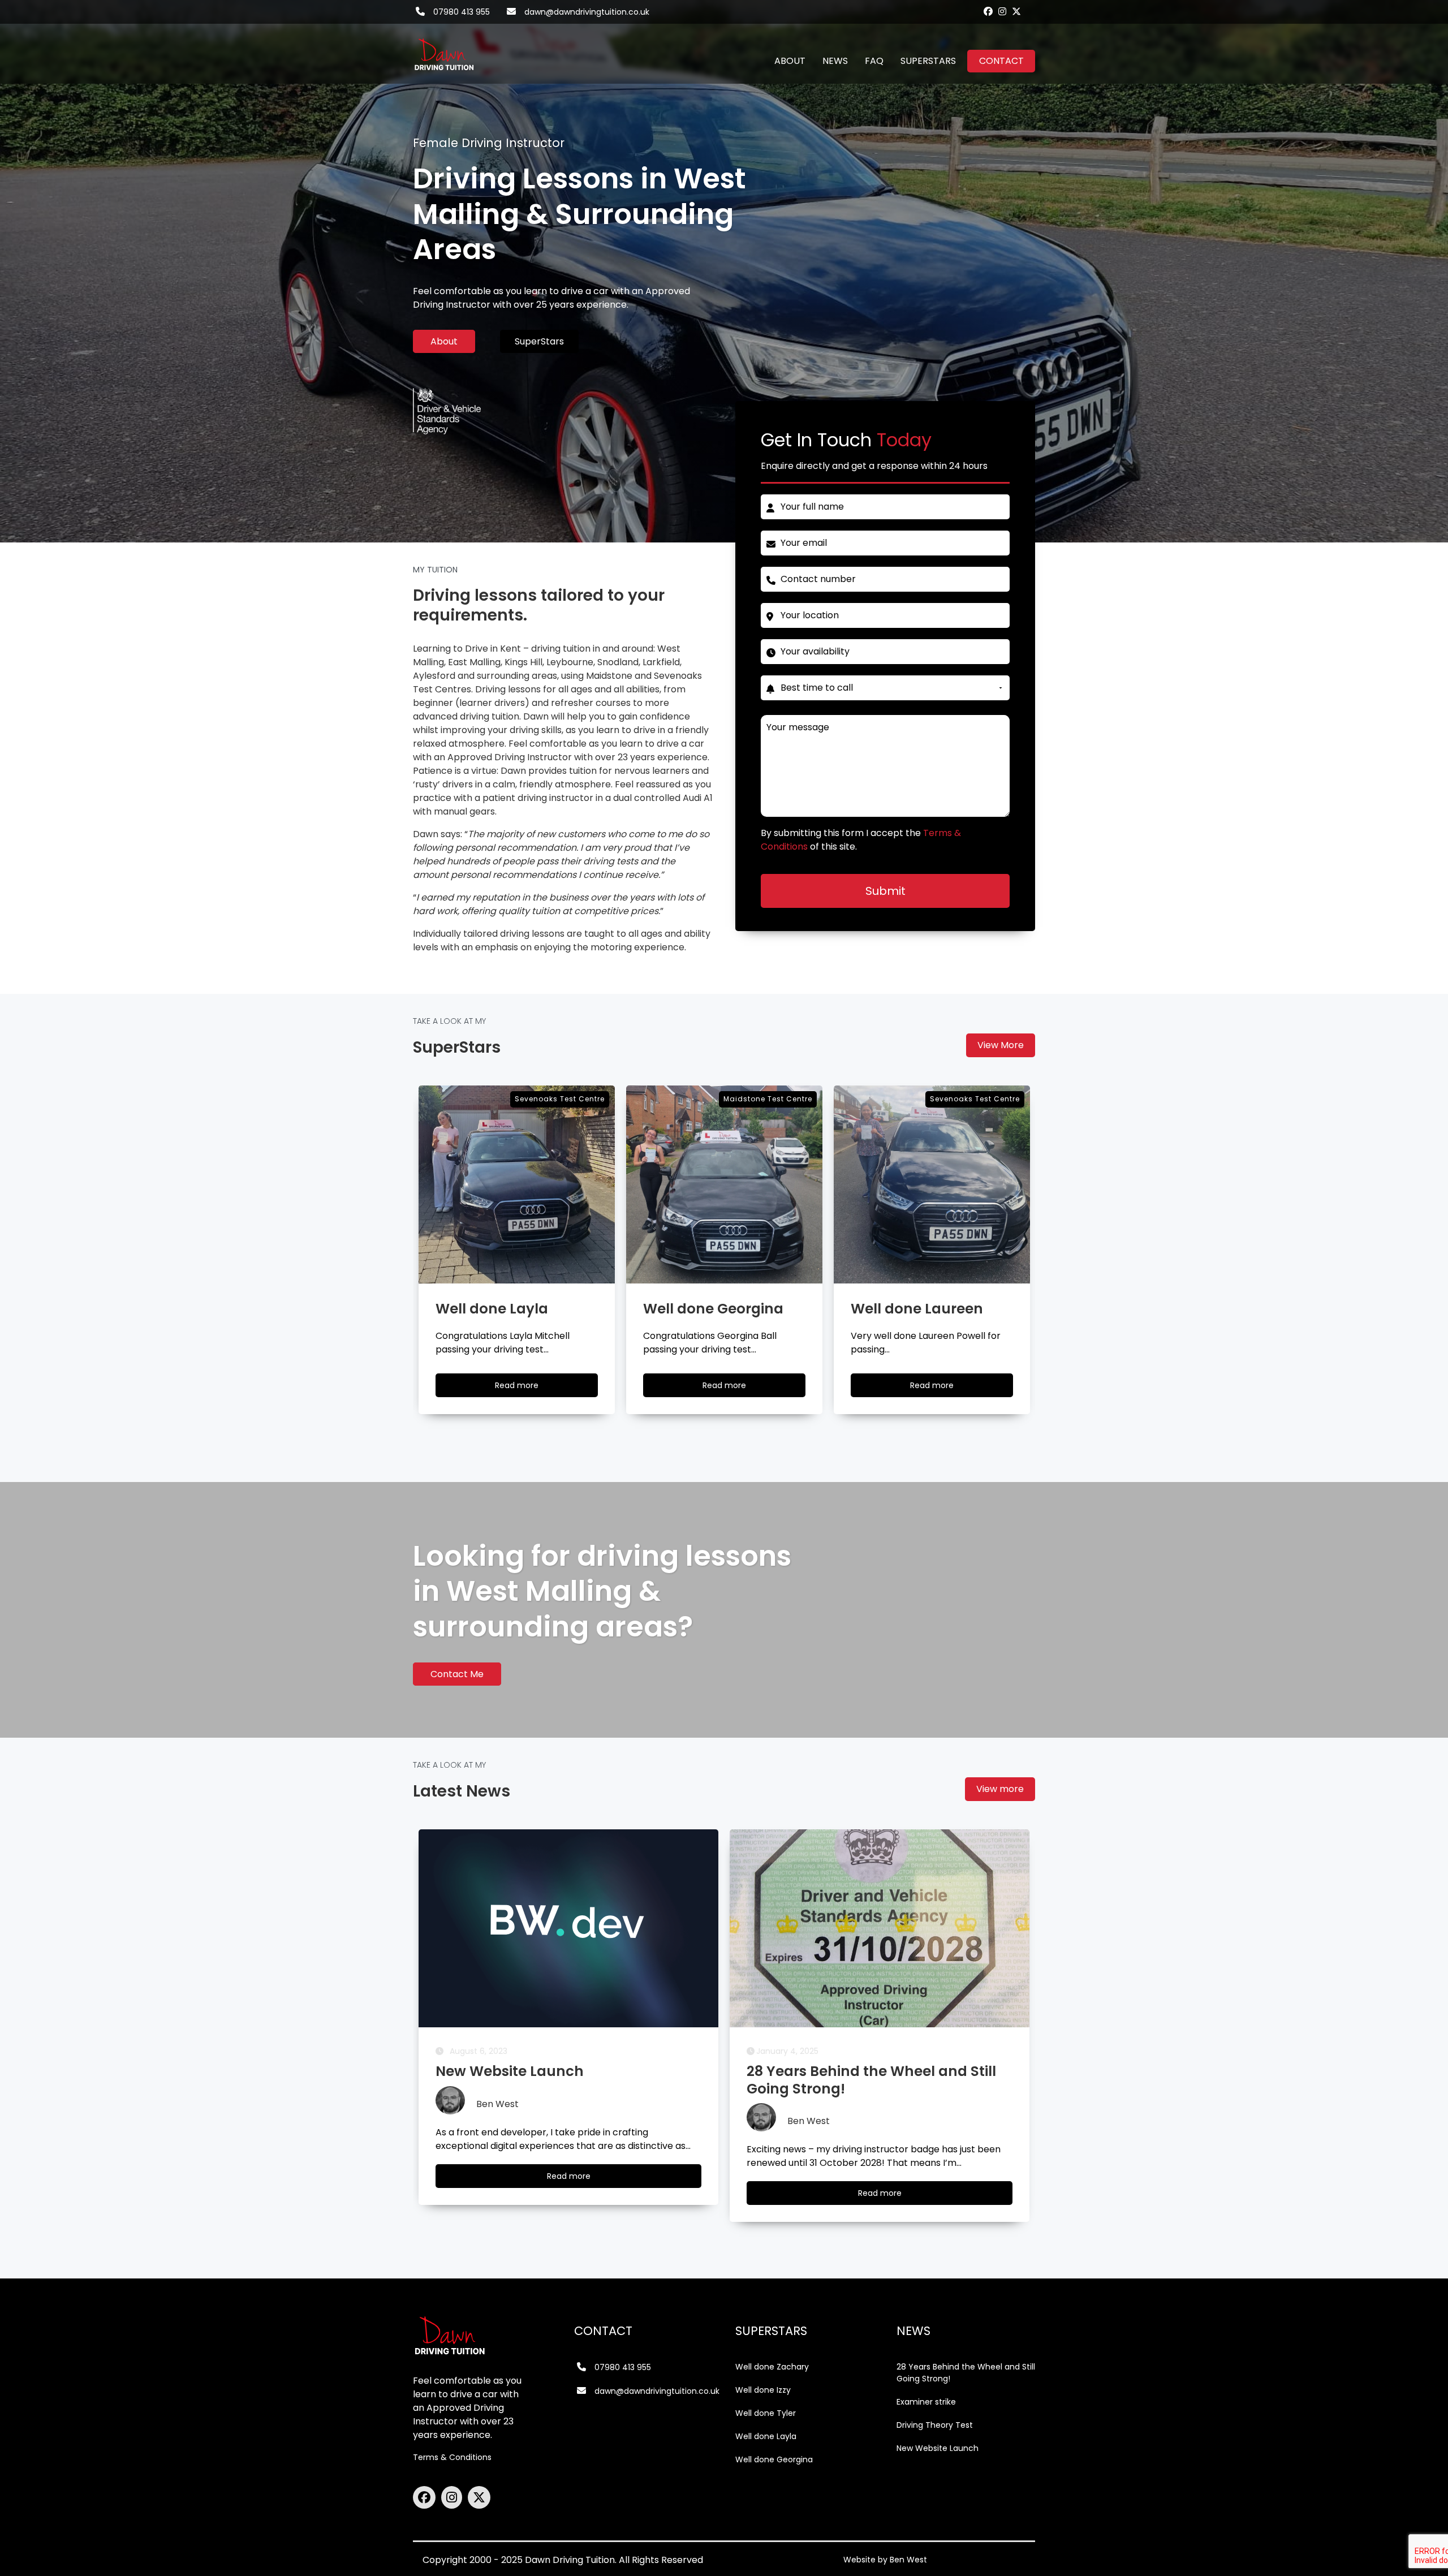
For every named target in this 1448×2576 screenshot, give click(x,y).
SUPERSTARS (928, 61)
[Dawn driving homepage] (444, 48)
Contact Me (457, 1674)
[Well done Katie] (932, 1184)
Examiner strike (926, 2402)
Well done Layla (766, 2436)
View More (1001, 1045)
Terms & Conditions (452, 2457)
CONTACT (1001, 61)
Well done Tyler (766, 2413)
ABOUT (790, 61)
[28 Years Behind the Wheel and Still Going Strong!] (568, 1928)
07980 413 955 (462, 12)
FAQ (874, 61)
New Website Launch (938, 2448)
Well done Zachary (772, 2367)
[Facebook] (988, 11)
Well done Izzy (763, 2390)
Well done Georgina (774, 2459)
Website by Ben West (885, 2560)
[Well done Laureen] (724, 1184)
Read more (527, 1388)
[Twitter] (1016, 11)
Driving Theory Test (935, 2425)
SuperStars (539, 341)
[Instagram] (1002, 11)
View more (1000, 1789)
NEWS (835, 61)
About (444, 341)
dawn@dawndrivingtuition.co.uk (587, 12)
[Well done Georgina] (517, 1184)
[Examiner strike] (880, 1928)
